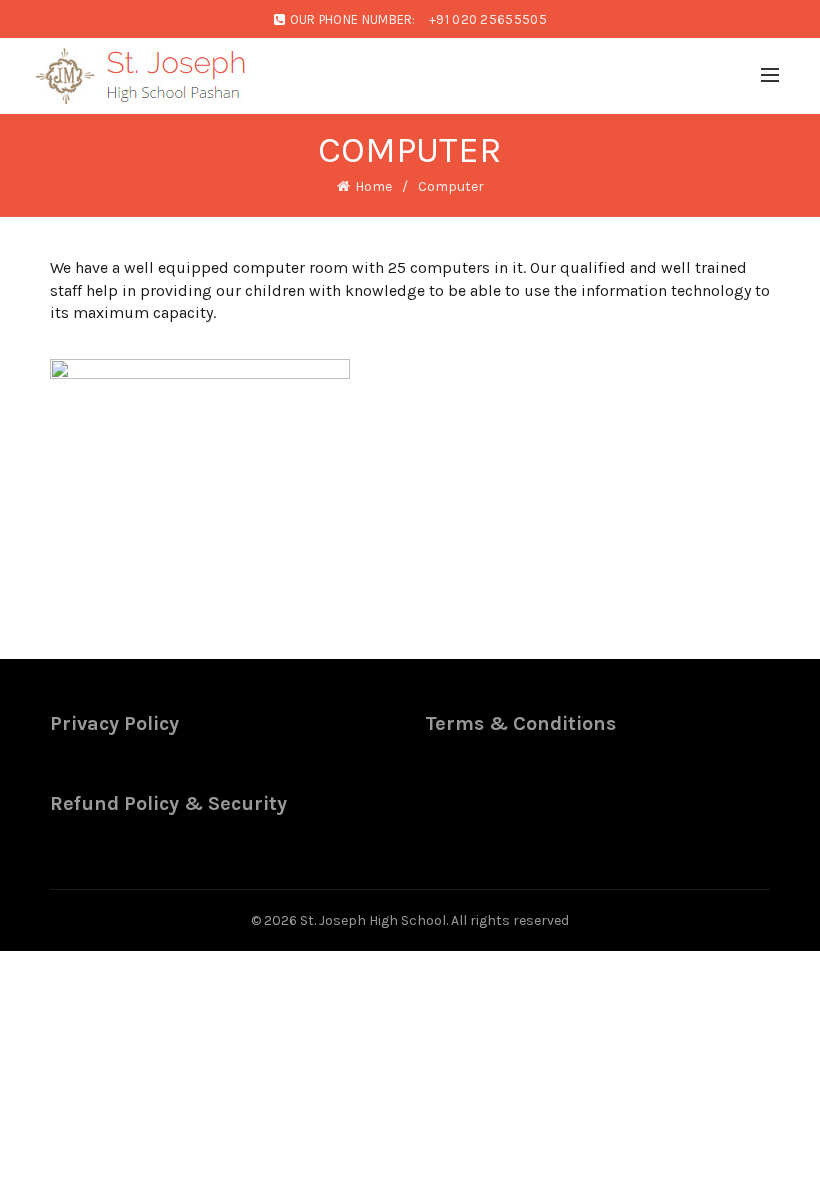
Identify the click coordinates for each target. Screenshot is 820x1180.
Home (373, 186)
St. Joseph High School (373, 920)
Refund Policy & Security (168, 803)
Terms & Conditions (520, 723)
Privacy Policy (114, 723)
